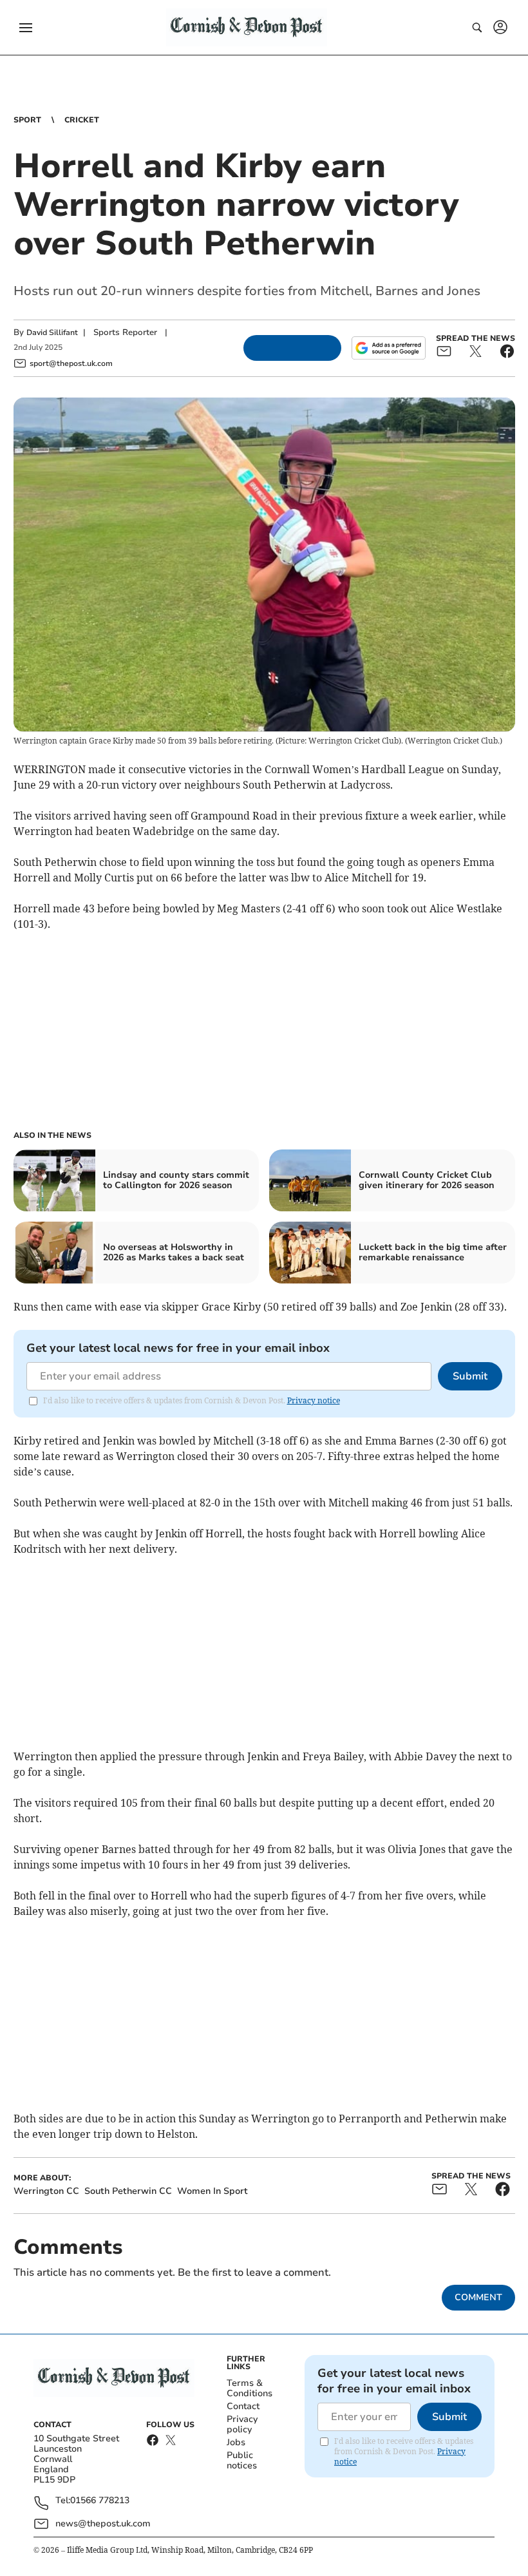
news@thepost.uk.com (103, 2523)
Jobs (236, 2442)
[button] (26, 28)
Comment (478, 2297)
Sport (27, 120)
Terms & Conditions (250, 2388)
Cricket (82, 120)
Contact (243, 2406)
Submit (470, 1376)
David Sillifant (52, 332)
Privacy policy (242, 2424)
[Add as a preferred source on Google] (388, 348)
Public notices (242, 2460)
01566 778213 (100, 2501)
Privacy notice (314, 1400)
